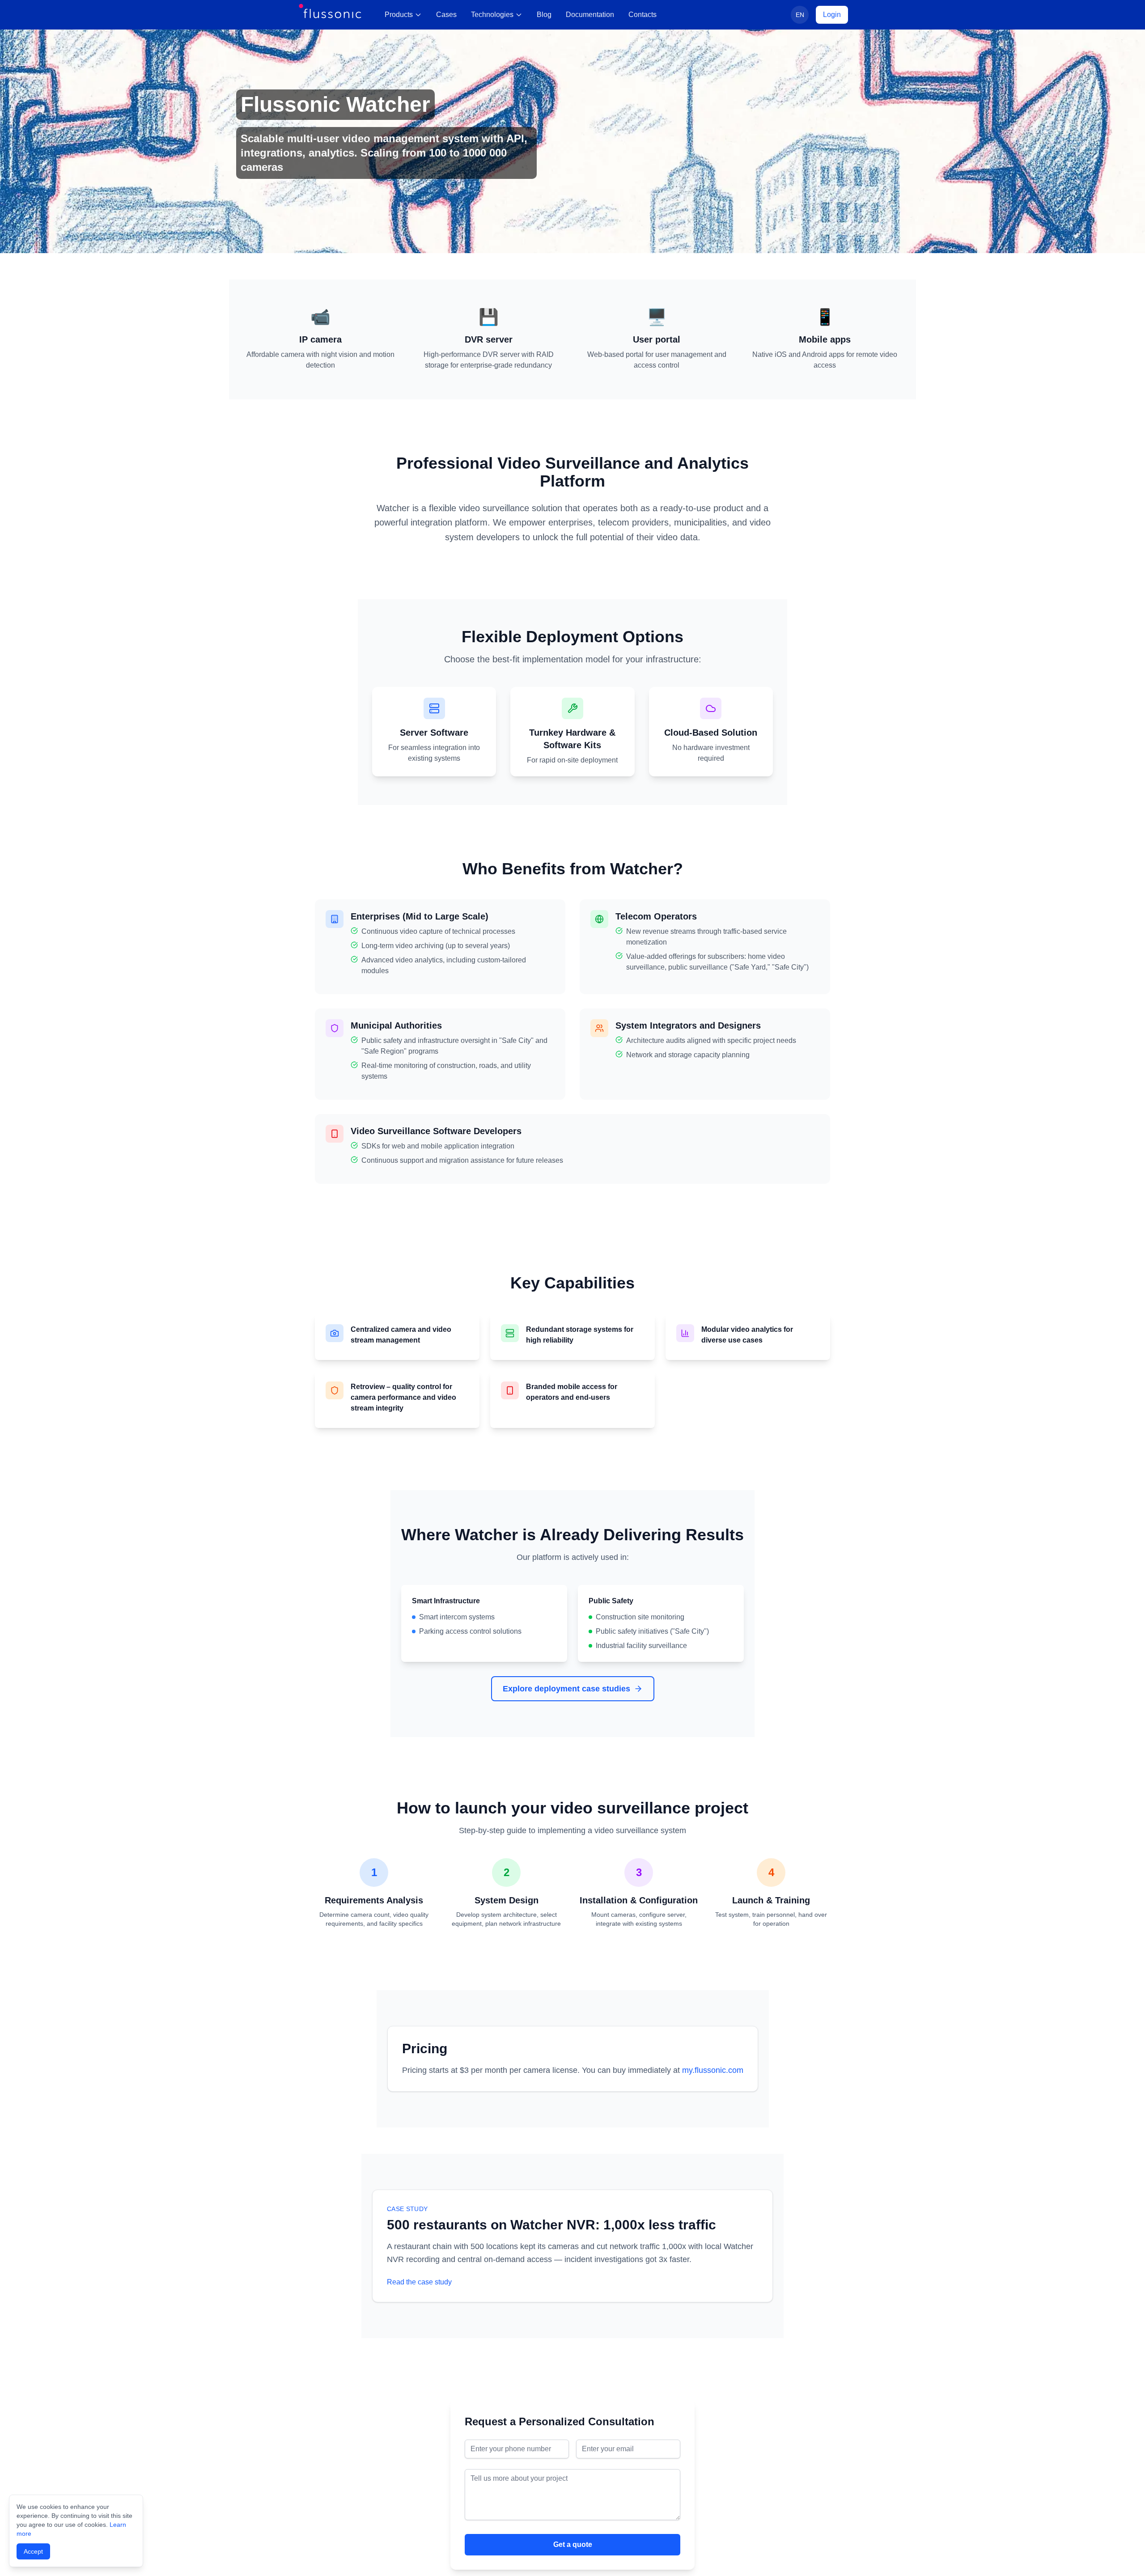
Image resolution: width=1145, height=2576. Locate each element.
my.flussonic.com (713, 2070)
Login (832, 15)
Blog (544, 15)
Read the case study (419, 2282)
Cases (446, 15)
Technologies (492, 15)
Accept (33, 2551)
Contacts (642, 15)
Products (399, 15)
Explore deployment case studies (566, 1689)
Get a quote (573, 2544)
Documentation (590, 15)
